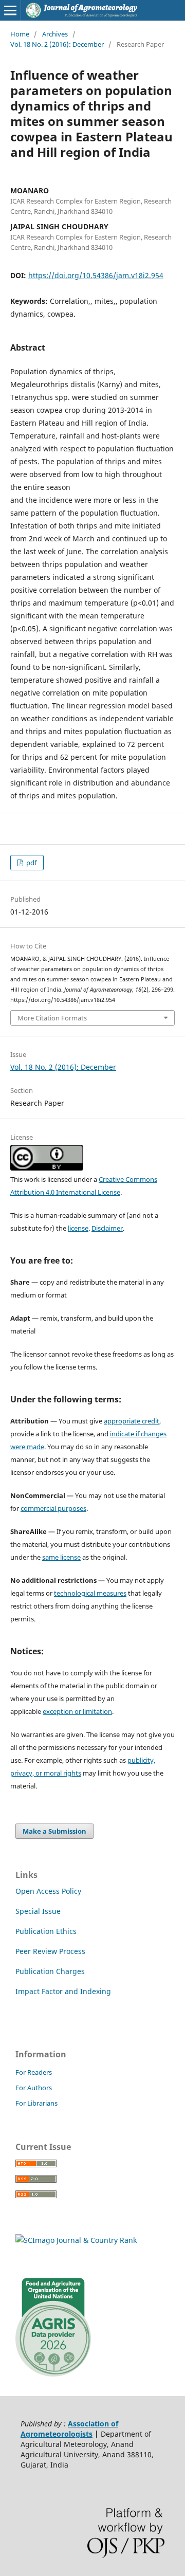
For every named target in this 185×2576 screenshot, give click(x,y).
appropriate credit (132, 1421)
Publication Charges (50, 1971)
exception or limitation (77, 1711)
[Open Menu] (10, 10)
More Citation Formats (52, 1018)
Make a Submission (54, 1831)
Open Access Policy (48, 1891)
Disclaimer (107, 1228)
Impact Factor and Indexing (63, 1991)
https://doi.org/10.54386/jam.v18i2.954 (96, 275)
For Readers (34, 2072)
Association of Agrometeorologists (69, 2429)
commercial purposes (53, 1508)
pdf (31, 863)
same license (61, 1557)
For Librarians (36, 2103)
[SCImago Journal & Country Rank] (76, 2240)
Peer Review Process (50, 1951)
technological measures (90, 1593)
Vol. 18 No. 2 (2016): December (57, 44)
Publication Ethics (46, 1931)
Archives (55, 34)
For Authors (34, 2088)
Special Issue (38, 1911)
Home (20, 34)
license (78, 1228)
